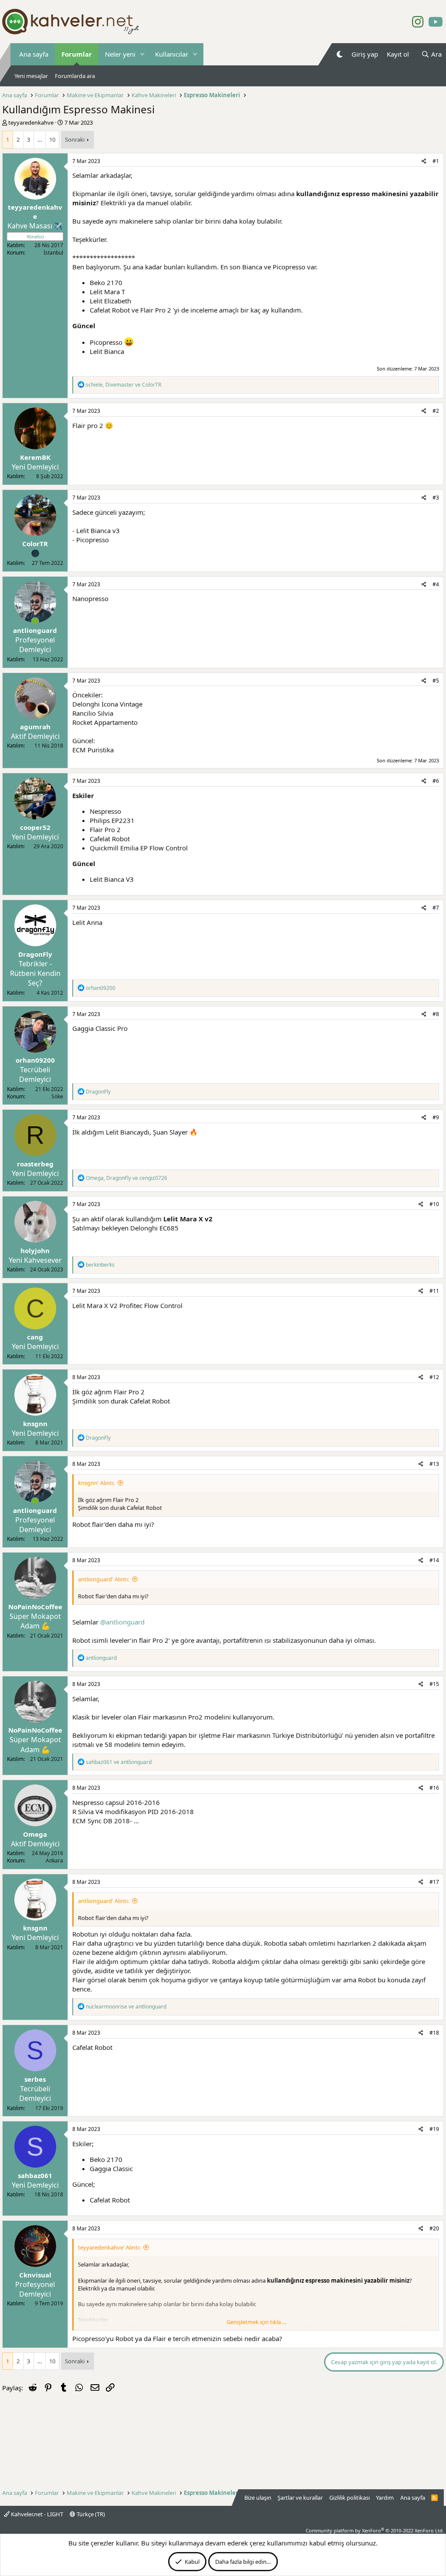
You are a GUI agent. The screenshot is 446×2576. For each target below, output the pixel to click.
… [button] (40, 139)
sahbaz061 (35, 2175)
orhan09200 (35, 1060)
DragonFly (35, 954)
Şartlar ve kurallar (300, 2498)
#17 (434, 1882)
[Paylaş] (424, 161)
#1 (436, 161)
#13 (434, 1464)
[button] (142, 54)
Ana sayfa (34, 54)
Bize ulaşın (258, 2498)
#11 (434, 1291)
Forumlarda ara (75, 76)
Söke (57, 1096)
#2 (436, 411)
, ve (123, 385)
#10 (434, 1204)
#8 (436, 1014)
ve (119, 1762)
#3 (436, 498)
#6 (436, 781)
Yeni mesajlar (31, 76)
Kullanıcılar (172, 54)
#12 (434, 1377)
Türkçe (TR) (90, 2514)
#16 (434, 1788)
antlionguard (35, 630)
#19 (434, 2129)
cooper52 (35, 827)
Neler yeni (120, 54)
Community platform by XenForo (375, 2530)
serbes (35, 2079)
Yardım (385, 2498)
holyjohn (35, 1251)
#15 (434, 1684)
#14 (434, 1560)
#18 (434, 2033)
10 (52, 139)
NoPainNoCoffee (35, 1607)
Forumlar (77, 54)
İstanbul (53, 253)
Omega (35, 1834)
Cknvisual (35, 2275)
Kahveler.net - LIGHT (36, 2514)
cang (35, 1337)
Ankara (54, 1861)
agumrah (35, 727)
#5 (436, 681)
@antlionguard (122, 1622)
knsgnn (35, 1424)
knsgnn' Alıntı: (96, 1483)
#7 (436, 908)
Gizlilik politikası (350, 2498)
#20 (434, 2228)
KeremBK (35, 457)
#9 (436, 1117)
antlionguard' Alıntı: (103, 1579)
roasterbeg (35, 1164)
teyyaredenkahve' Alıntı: (109, 2247)
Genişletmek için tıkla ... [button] (256, 2322)
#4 (436, 584)
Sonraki (75, 139)
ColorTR (35, 544)
